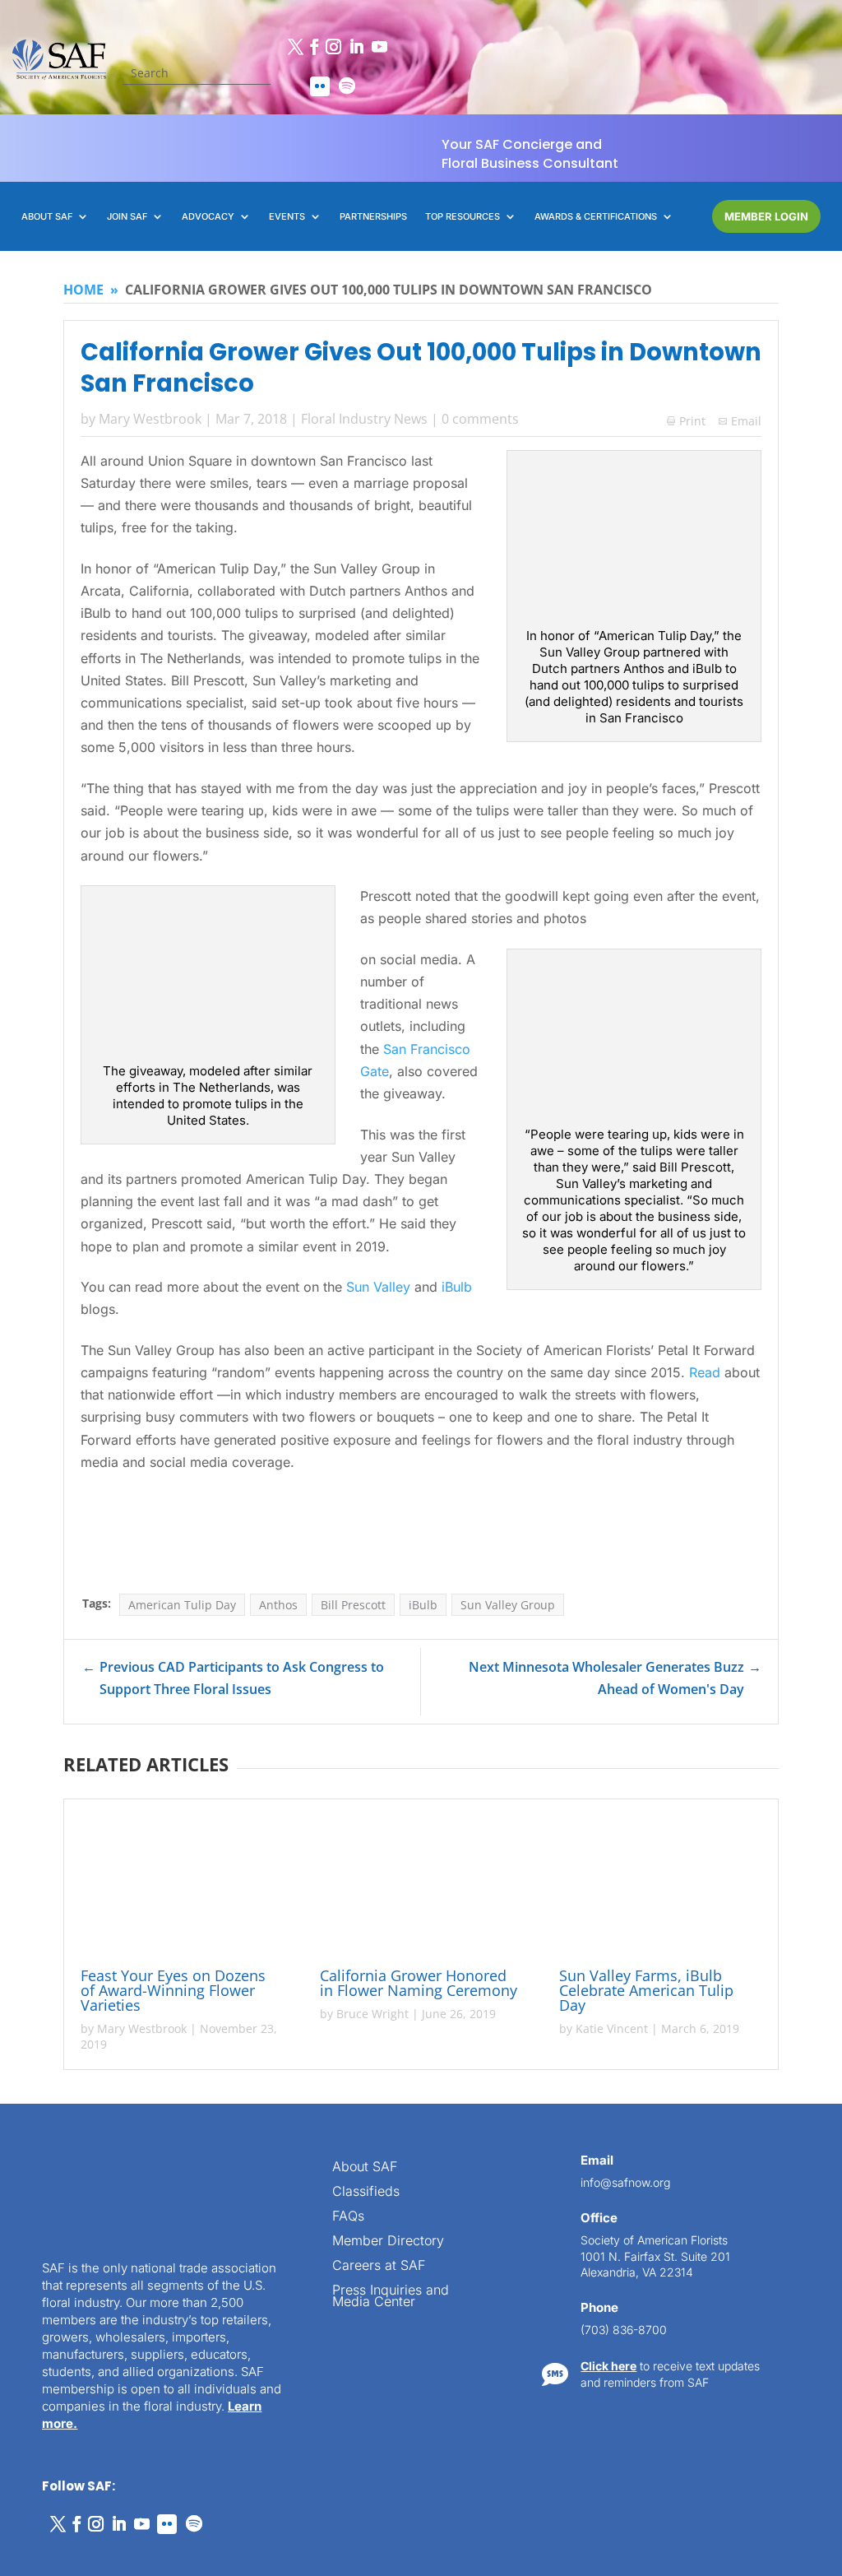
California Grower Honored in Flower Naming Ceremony (419, 1983)
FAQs (348, 2217)
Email (746, 421)
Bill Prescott (353, 1605)
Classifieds (366, 2192)
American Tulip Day (182, 1605)
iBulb (457, 1287)
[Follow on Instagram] (333, 47)
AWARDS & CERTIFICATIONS (596, 216)
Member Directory (388, 2242)
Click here (608, 2366)
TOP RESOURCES (463, 216)
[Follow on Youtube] (379, 47)
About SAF (365, 2168)
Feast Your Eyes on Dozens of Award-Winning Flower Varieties (173, 1990)
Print (686, 421)
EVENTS (287, 216)
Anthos (278, 1605)
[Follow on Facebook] (314, 47)
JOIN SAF (127, 216)
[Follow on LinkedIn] (356, 47)
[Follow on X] (295, 47)
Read (705, 1372)
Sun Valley (378, 1287)
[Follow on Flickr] (320, 86)
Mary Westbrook (150, 419)
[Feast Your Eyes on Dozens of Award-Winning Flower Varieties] (182, 1886)
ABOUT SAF (47, 216)
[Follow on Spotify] (347, 86)
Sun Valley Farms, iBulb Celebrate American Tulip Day (646, 1990)
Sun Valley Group (508, 1605)
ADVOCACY (208, 216)
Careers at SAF (379, 2266)
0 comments (480, 419)
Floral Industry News (364, 419)
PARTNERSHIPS (373, 216)
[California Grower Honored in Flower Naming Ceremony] (421, 1886)
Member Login (766, 216)
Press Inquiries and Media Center (391, 2297)
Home (83, 290)
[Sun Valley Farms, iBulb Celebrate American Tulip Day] (660, 1886)
